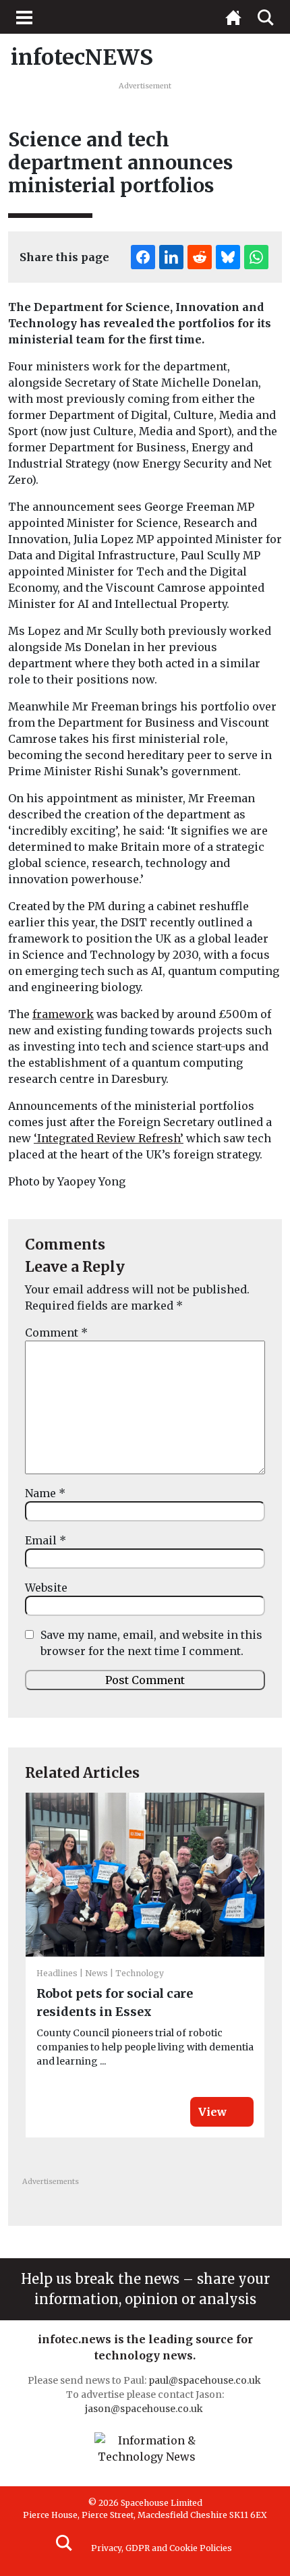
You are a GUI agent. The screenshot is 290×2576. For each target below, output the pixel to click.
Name (45, 1493)
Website (46, 1588)
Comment (56, 1333)
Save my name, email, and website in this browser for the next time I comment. (151, 1643)
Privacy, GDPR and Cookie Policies (162, 2548)
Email (46, 1540)
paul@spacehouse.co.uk (206, 2380)
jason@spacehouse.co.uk (145, 2409)
